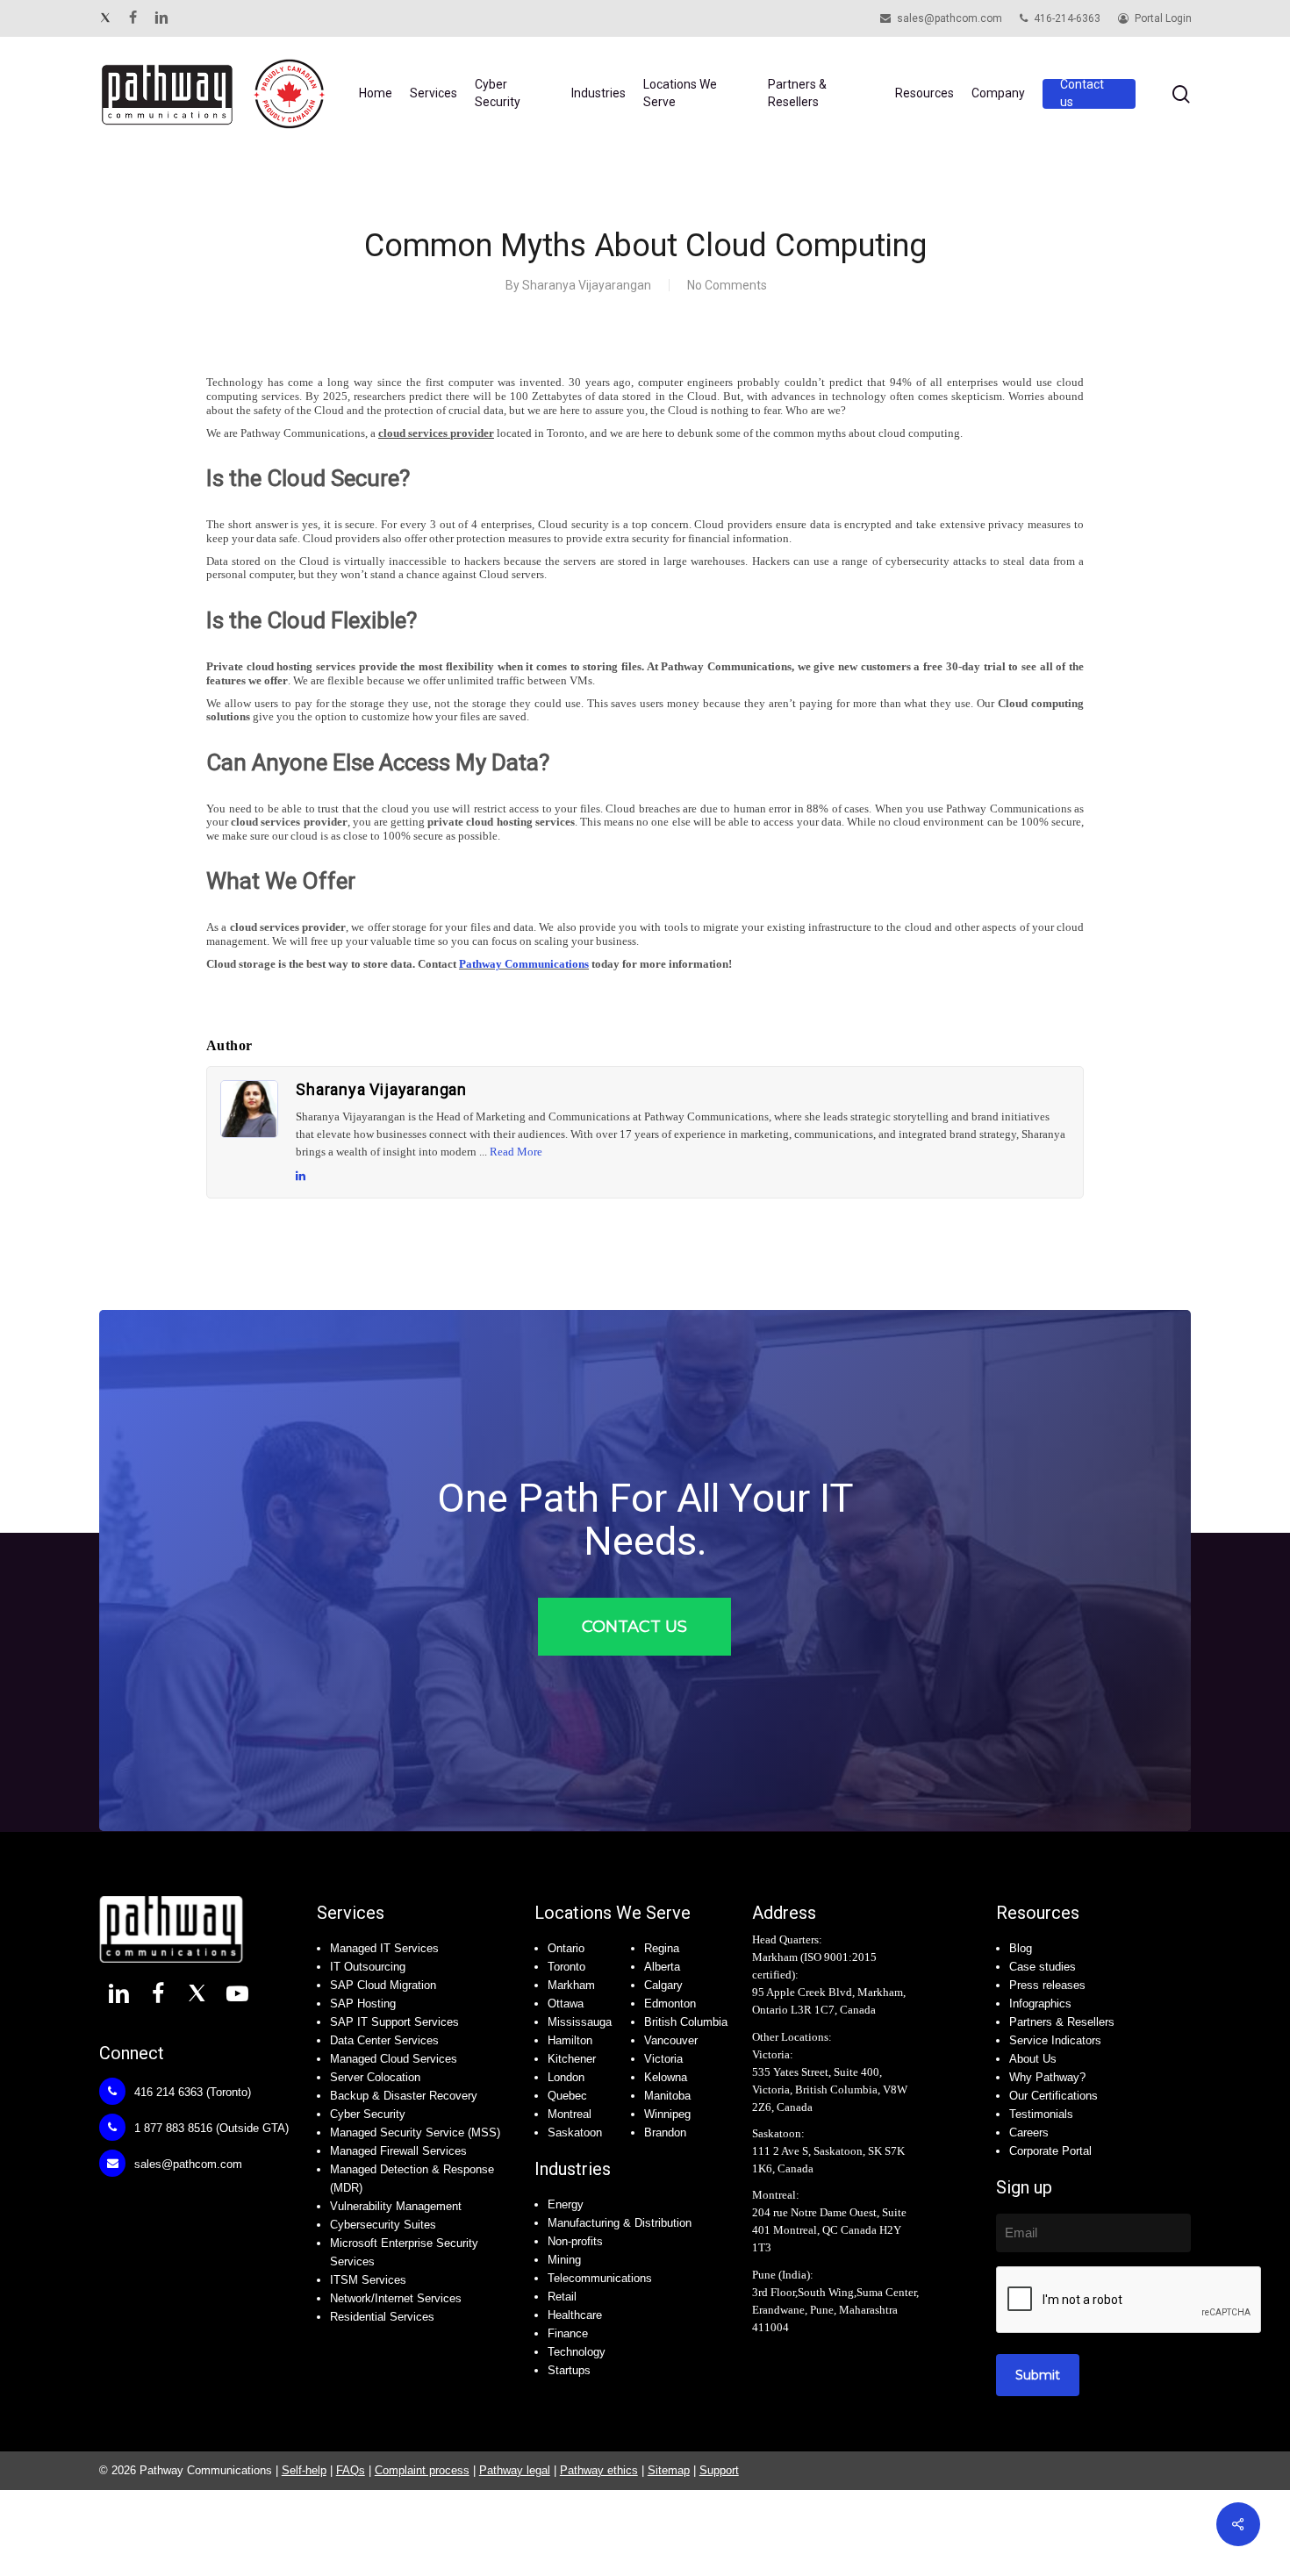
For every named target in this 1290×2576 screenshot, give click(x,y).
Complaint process (422, 2470)
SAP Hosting (363, 2004)
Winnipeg (667, 2114)
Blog (1021, 1948)
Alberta (662, 1967)
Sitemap (669, 2470)
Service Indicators (1055, 2040)
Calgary (663, 1985)
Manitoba (667, 2096)
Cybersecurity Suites (383, 2225)
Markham (571, 1985)
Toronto (566, 1967)
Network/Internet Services (396, 2298)
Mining (564, 2260)
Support (719, 2470)
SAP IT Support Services (394, 2022)
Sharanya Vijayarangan (587, 285)
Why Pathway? (1047, 2077)
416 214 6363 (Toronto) (191, 2092)
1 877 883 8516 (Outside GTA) (210, 2128)
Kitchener (572, 2059)
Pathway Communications (524, 964)
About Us (1033, 2059)
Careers (1029, 2132)
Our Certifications (1053, 2096)
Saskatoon (575, 2132)
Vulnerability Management (396, 2206)
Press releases (1047, 1985)
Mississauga (580, 2022)
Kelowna (666, 2077)
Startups (569, 2370)
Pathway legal (515, 2470)
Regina (662, 1948)
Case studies (1043, 1967)
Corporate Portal (1050, 2151)
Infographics (1040, 2004)
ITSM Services (368, 2280)
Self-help (304, 2470)
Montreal (570, 2114)
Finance (568, 2333)
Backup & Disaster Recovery (404, 2096)
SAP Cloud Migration (383, 1985)
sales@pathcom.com (186, 2164)
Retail (562, 2297)
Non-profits (575, 2241)
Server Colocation (375, 2077)
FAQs (351, 2470)
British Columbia (686, 2022)
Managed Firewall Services (398, 2151)
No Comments (727, 285)
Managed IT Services (384, 1948)
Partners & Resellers (1062, 2022)
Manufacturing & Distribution (620, 2223)
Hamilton (570, 2040)
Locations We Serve (613, 1913)
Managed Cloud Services (394, 2059)
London (566, 2077)
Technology (577, 2352)
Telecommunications (600, 2278)
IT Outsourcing (368, 1967)
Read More (516, 1152)
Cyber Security (368, 2114)
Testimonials (1041, 2114)
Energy (566, 2204)
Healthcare (575, 2315)
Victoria (663, 2059)
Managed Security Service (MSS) (415, 2132)
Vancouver (671, 2040)
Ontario (566, 1948)
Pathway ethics (599, 2470)
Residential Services (382, 2317)
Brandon (665, 2132)
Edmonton (670, 2004)
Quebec (567, 2096)
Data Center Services (384, 2040)
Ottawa (566, 2004)
